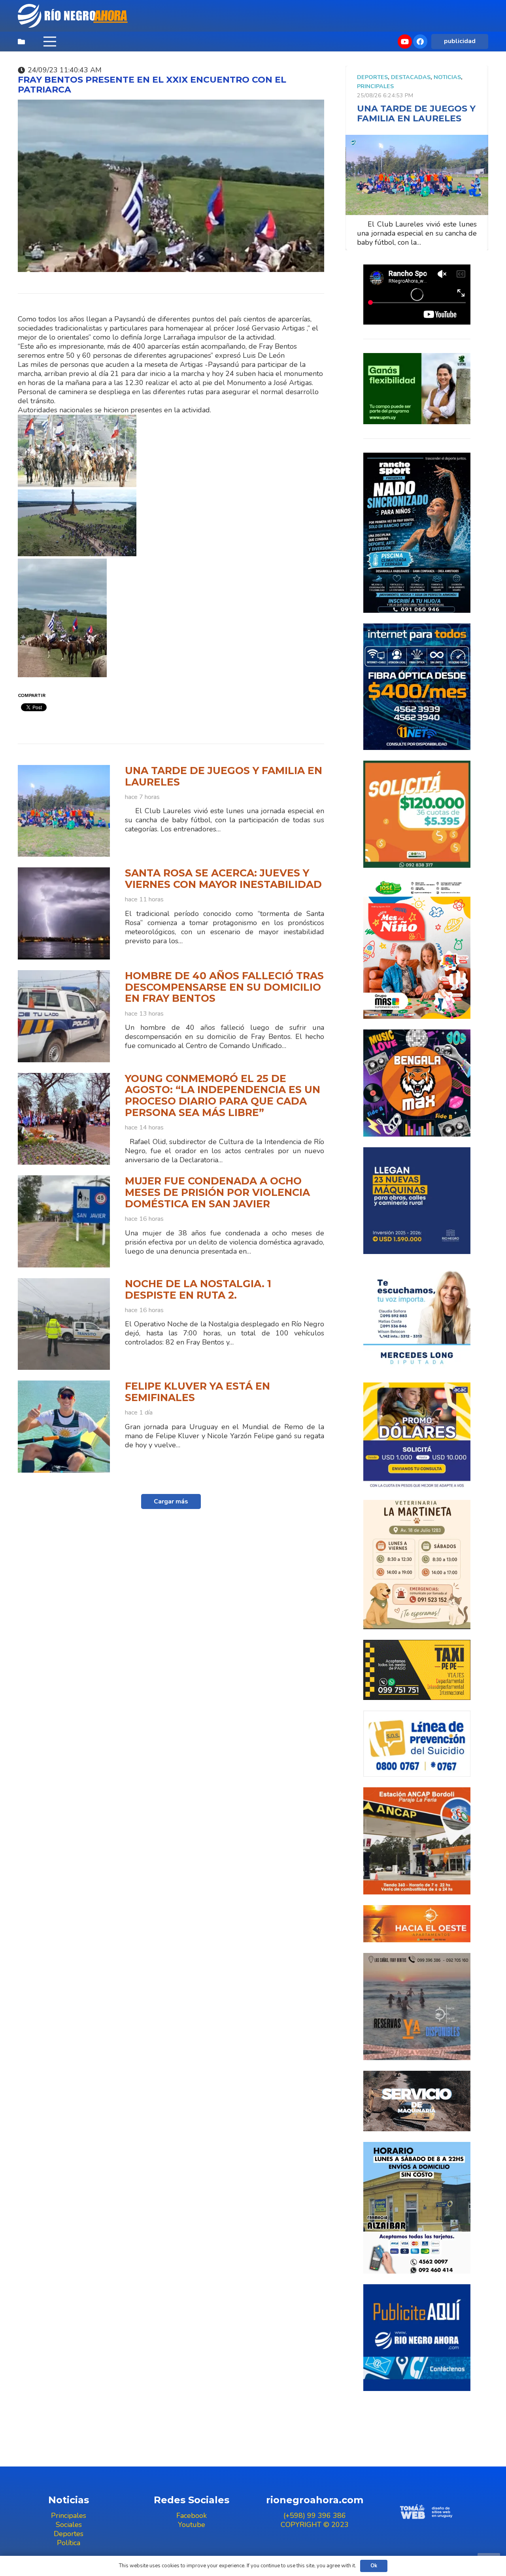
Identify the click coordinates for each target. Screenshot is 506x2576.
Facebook (192, 2516)
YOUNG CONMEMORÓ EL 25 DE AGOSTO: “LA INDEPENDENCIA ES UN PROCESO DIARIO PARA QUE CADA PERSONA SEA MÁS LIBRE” (223, 1095)
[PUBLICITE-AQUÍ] (417, 2338)
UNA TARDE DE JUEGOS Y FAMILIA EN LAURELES (224, 776)
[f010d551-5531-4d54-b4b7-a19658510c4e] (417, 1564)
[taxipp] (417, 1670)
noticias (447, 77)
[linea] (417, 1744)
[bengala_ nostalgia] (417, 1083)
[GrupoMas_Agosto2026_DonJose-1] (417, 949)
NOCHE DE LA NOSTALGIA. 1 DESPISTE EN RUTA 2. (198, 1289)
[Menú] (50, 42)
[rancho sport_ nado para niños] (417, 533)
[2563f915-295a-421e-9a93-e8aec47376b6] (417, 1436)
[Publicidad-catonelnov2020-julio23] (417, 2101)
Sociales (69, 2525)
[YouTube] (405, 42)
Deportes (372, 77)
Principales (375, 86)
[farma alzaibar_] (417, 2208)
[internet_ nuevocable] (417, 687)
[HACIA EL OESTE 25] (417, 1924)
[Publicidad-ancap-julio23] (417, 1841)
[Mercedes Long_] (417, 1318)
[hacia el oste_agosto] (417, 2007)
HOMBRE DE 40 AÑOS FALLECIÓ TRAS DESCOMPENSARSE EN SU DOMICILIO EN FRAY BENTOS (224, 987)
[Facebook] (420, 42)
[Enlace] (74, 16)
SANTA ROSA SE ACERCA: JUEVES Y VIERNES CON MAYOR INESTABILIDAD (223, 879)
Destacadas (411, 77)
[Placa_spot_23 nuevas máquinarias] (417, 1201)
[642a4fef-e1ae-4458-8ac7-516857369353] (417, 814)
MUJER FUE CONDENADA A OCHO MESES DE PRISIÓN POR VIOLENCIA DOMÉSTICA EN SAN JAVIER (217, 1192)
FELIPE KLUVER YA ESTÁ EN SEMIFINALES (197, 1392)
